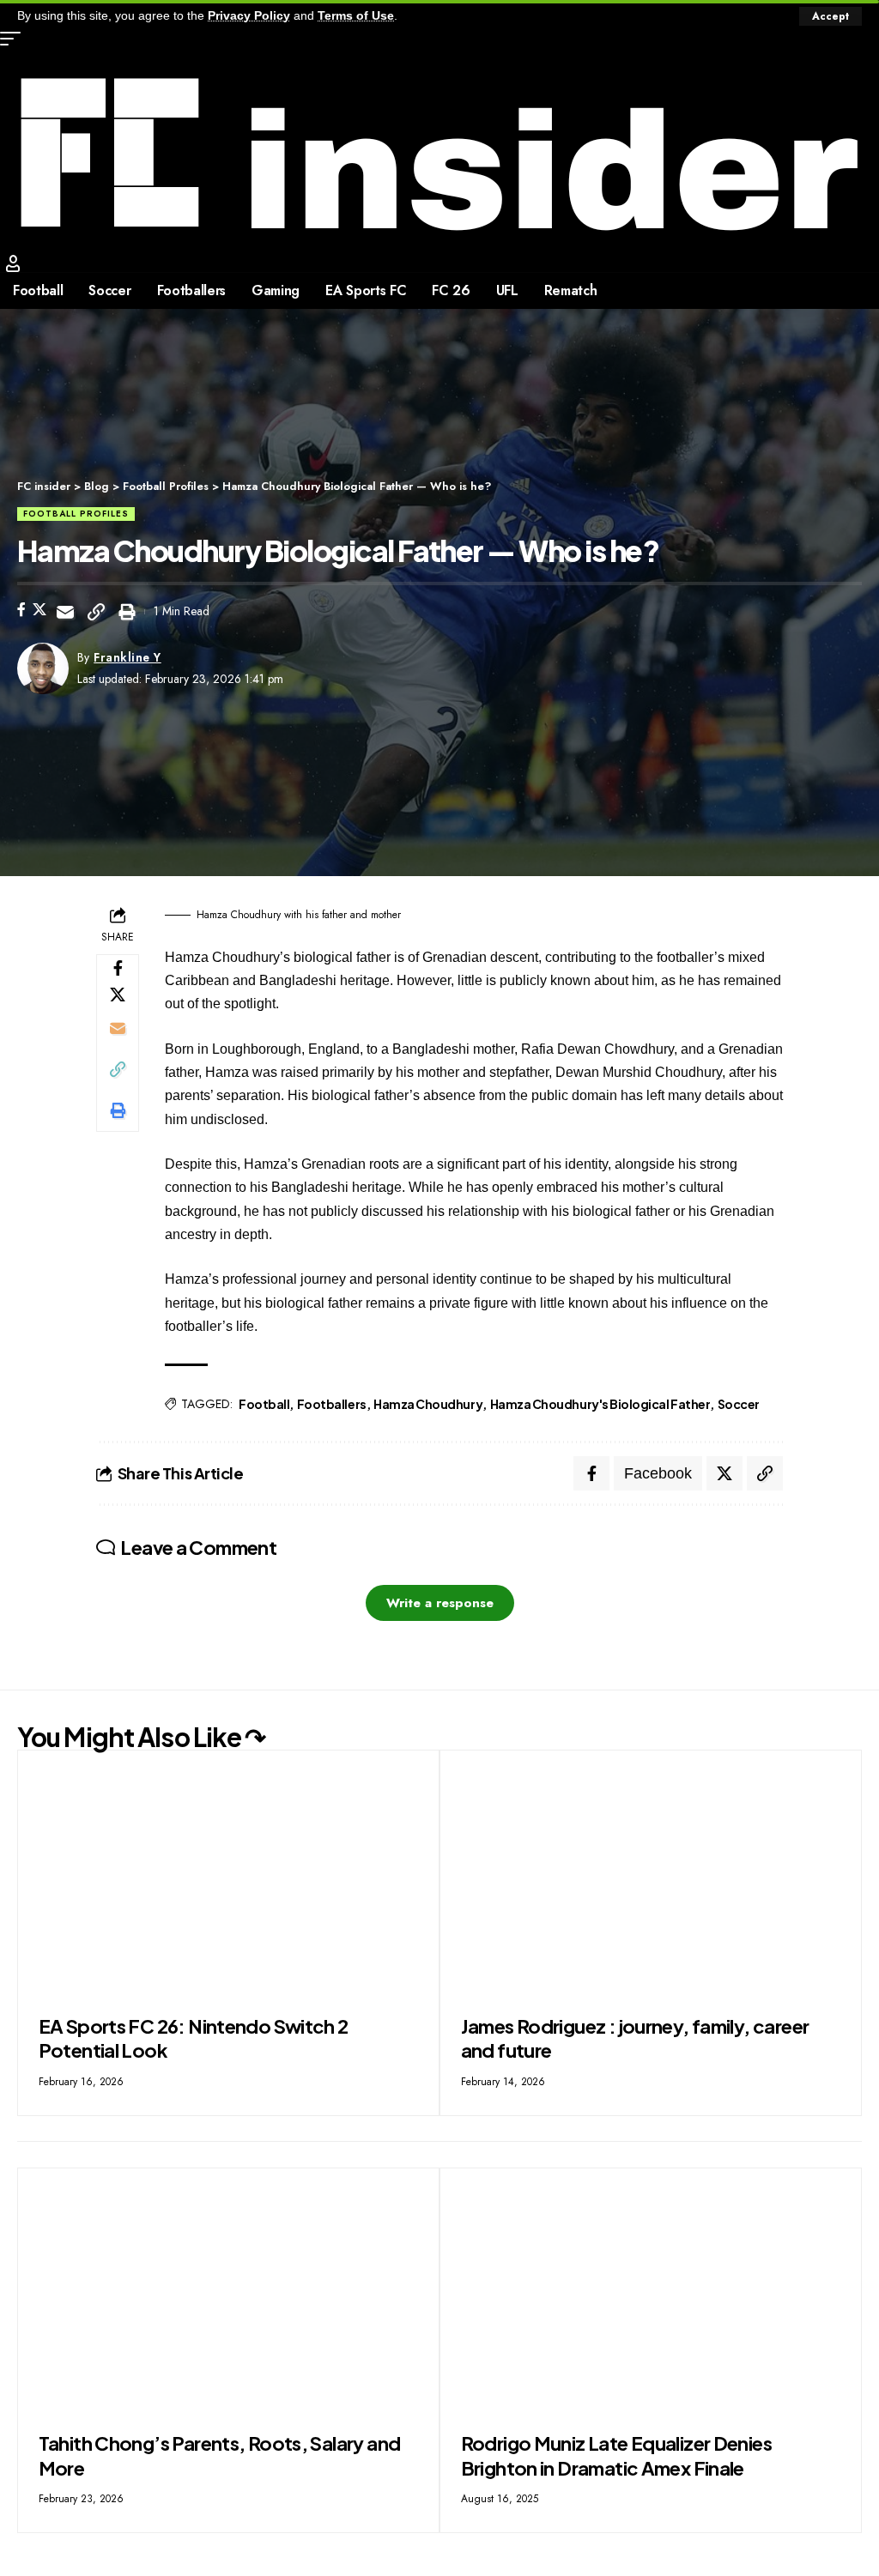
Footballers (332, 1404)
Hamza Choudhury (428, 1404)
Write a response (440, 1603)
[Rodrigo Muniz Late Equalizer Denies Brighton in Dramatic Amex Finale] (651, 2294)
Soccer (739, 1404)
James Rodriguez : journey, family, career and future (635, 2038)
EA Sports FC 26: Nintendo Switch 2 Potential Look (194, 2038)
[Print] (127, 612)
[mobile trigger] (15, 39)
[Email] (65, 612)
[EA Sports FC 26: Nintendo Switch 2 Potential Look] (228, 1876)
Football (264, 1404)
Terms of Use (356, 16)
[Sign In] (13, 263)
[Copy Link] (96, 612)
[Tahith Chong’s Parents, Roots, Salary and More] (228, 2294)
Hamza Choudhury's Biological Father (600, 1404)
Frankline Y (127, 657)
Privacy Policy (249, 16)
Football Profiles (76, 514)
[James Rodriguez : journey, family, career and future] (651, 1876)
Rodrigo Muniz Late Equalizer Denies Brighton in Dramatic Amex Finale (616, 2455)
